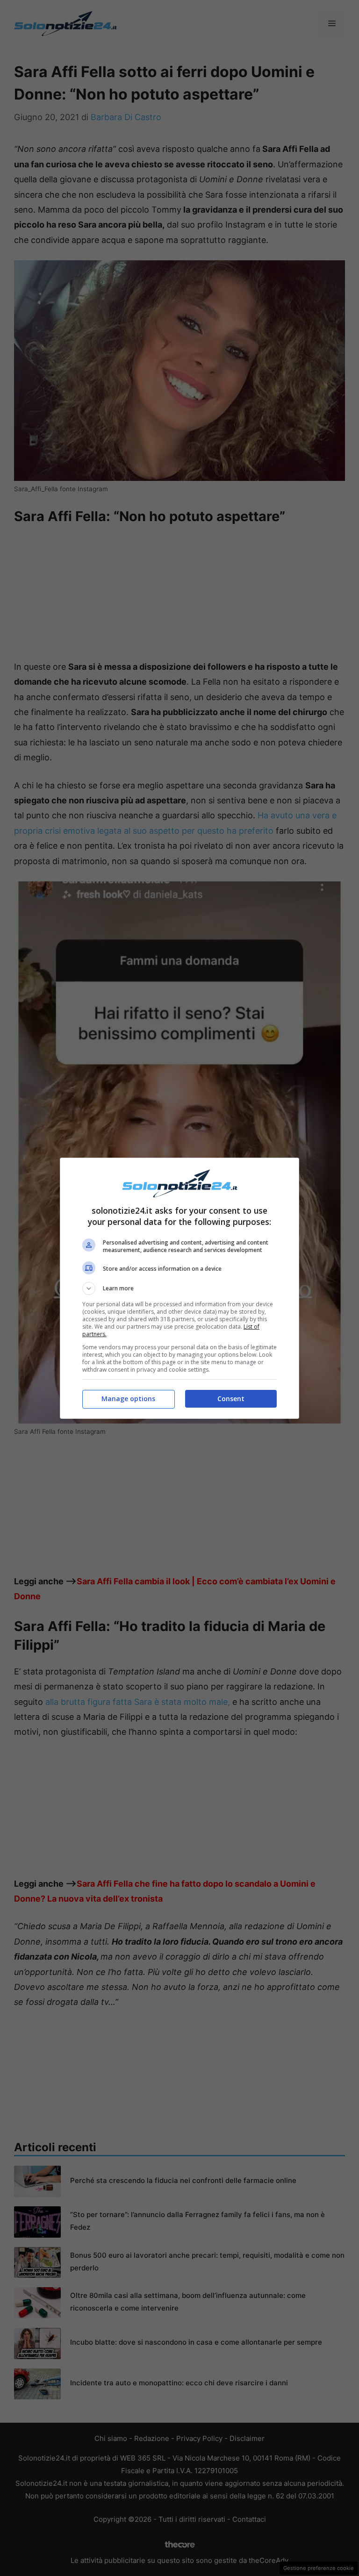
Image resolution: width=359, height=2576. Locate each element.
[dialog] (179, 1288)
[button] (179, 1288)
